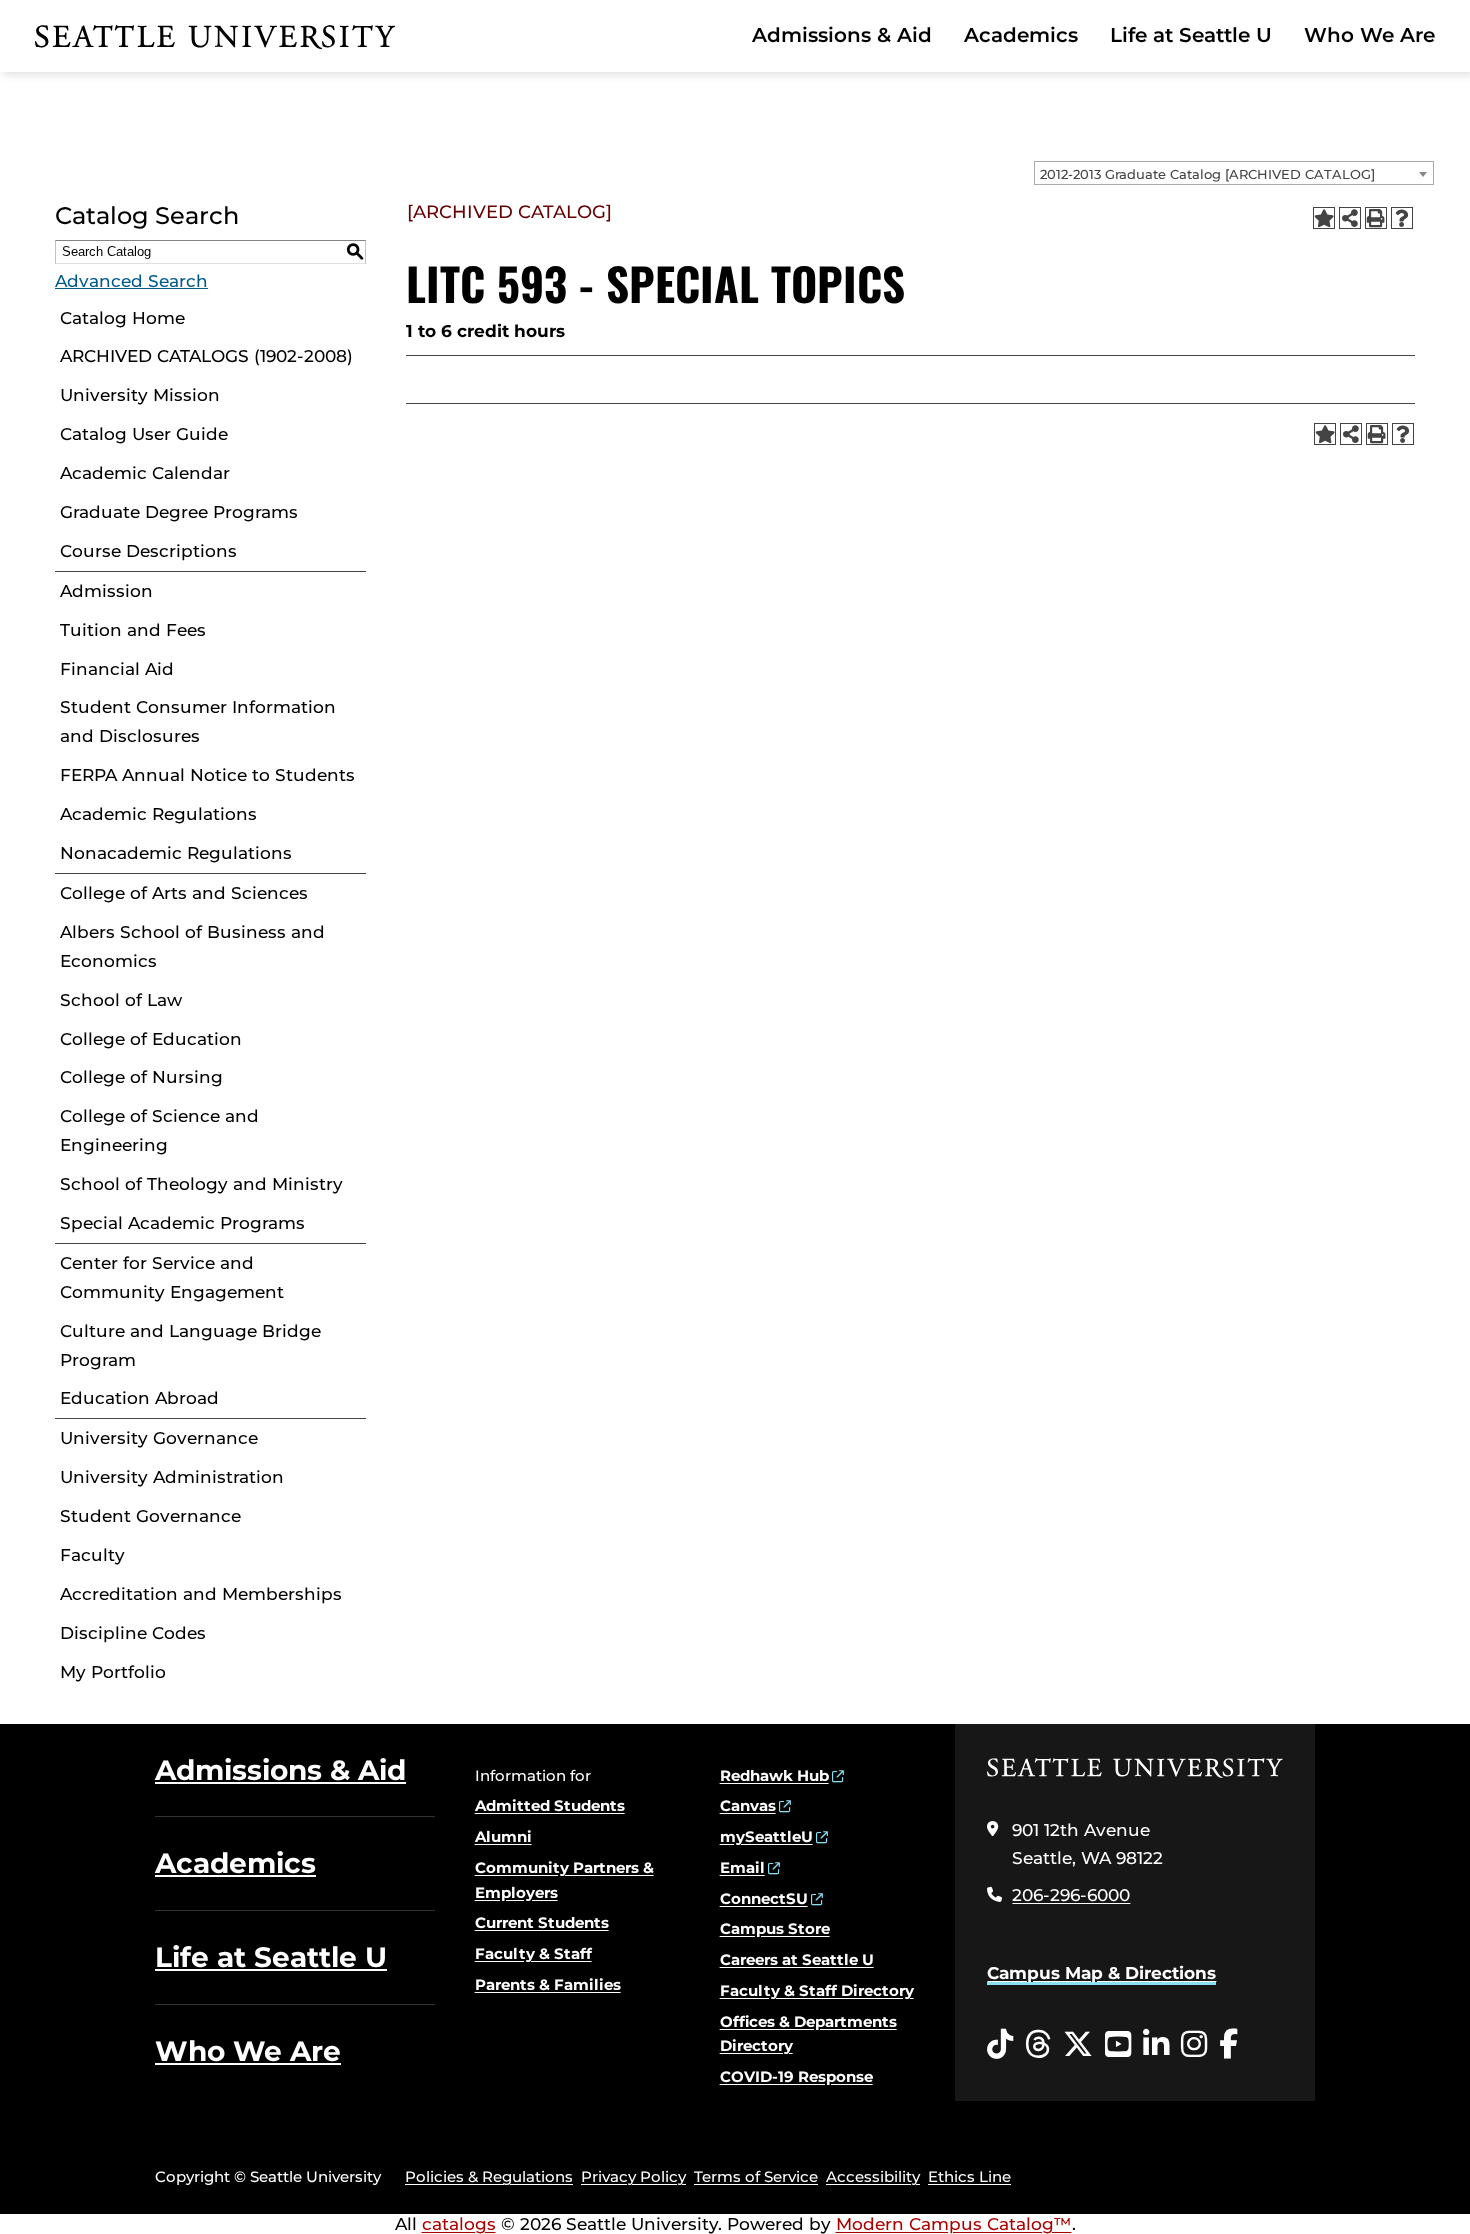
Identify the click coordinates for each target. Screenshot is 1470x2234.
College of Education (151, 1039)
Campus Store (775, 1928)
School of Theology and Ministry (201, 1184)
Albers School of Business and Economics (192, 946)
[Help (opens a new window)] (1402, 218)
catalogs (459, 2224)
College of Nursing (141, 1077)
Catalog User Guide (144, 434)
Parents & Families (548, 1984)
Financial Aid (117, 669)
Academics (1021, 35)
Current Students (542, 1922)
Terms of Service (756, 2176)
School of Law (121, 1000)
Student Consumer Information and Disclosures (198, 721)
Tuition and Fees (133, 630)
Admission (106, 591)
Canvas (748, 1805)
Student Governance (150, 1516)
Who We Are (1369, 35)
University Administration (172, 1477)
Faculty (92, 1555)
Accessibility (873, 2176)
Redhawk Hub (774, 1775)
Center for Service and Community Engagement (172, 1277)
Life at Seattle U (1191, 35)
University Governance (159, 1438)
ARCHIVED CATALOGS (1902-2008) (206, 356)
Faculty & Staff (533, 1953)
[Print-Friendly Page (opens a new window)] (1376, 218)
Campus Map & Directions (1101, 1973)
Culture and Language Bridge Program (190, 1345)
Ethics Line (969, 2176)
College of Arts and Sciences (184, 893)
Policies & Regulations (489, 2176)
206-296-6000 (1071, 1895)
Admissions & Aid (842, 35)
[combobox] (1234, 173)
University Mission (140, 395)
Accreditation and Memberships (201, 1594)
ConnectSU (764, 1898)
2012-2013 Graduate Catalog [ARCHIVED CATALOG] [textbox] (1207, 174)
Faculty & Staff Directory (817, 1990)
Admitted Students (550, 1805)
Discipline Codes (133, 1633)
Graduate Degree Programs (179, 512)
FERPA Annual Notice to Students (207, 775)
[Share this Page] (1350, 218)
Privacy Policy (633, 2176)
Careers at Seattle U (797, 1959)
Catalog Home (122, 318)
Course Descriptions (148, 551)
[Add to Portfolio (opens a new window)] (1324, 218)
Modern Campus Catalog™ (954, 2224)
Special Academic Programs (182, 1223)
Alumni (503, 1836)
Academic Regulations (158, 814)
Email (742, 1867)
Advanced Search (131, 281)
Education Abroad (139, 1398)
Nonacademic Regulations (176, 853)
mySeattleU (766, 1836)
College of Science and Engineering (159, 1130)
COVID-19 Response (796, 2076)
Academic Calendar (145, 473)
